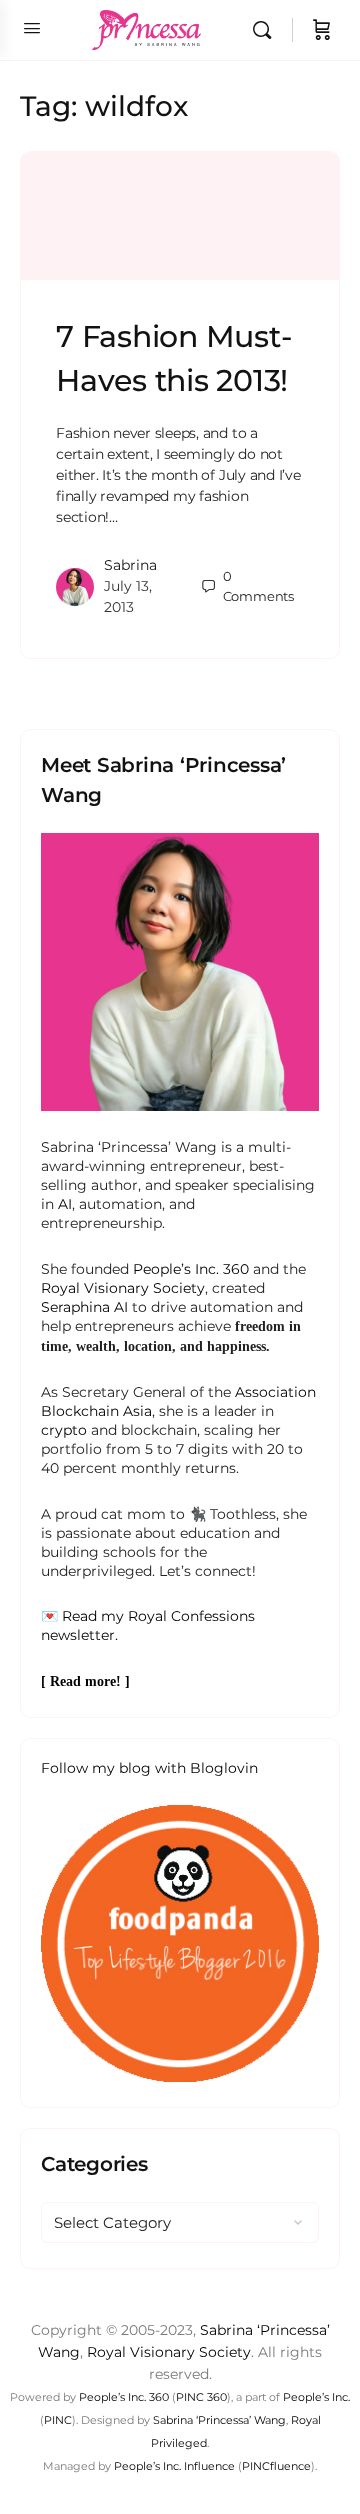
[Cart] (322, 30)
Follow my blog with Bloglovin (149, 1768)
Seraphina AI (84, 1307)
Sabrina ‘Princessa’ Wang (219, 2420)
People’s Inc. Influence (174, 2466)
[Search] (267, 30)
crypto (64, 1430)
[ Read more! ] (85, 1681)
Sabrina (130, 565)
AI (65, 1204)
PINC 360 (201, 2397)
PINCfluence (276, 2466)
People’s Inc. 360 (191, 1269)
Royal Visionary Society (123, 1288)
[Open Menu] (32, 28)
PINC (58, 2420)
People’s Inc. (316, 2397)
